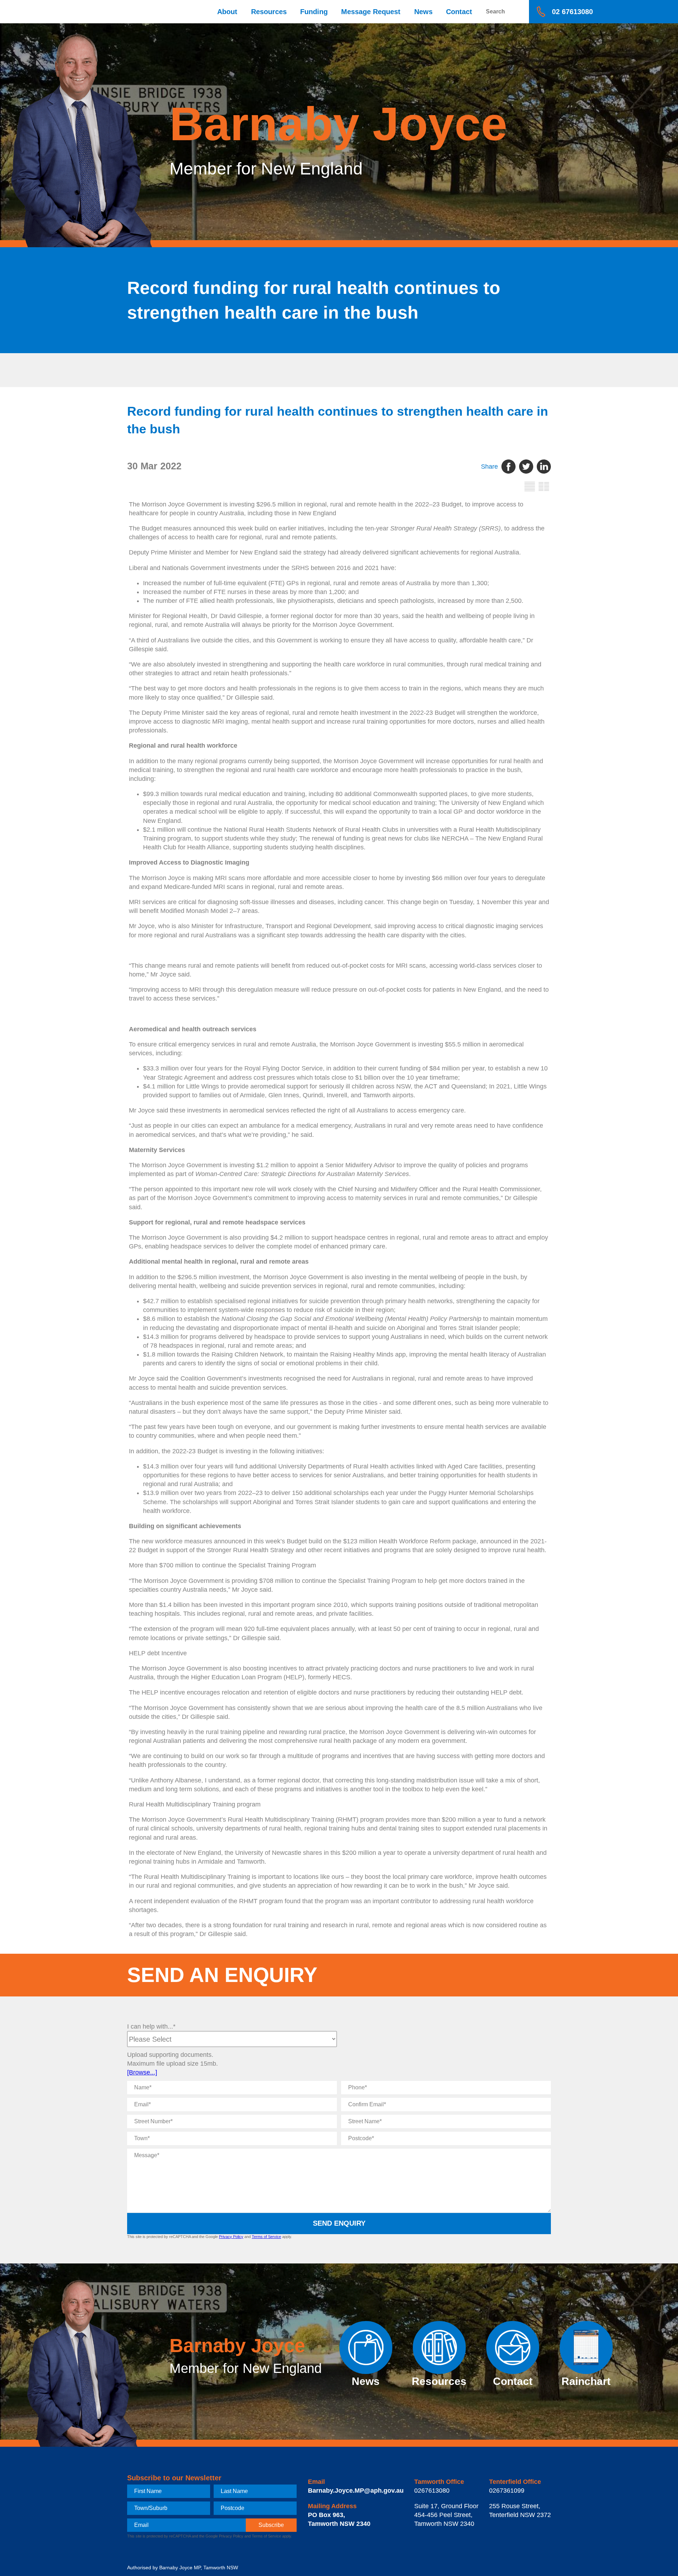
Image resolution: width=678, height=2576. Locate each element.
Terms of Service (266, 2237)
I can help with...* (151, 2026)
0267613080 (432, 2491)
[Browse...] (142, 2072)
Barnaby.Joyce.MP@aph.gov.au (356, 2491)
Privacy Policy (231, 2237)
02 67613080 (572, 12)
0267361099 (507, 2491)
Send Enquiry (339, 2223)
